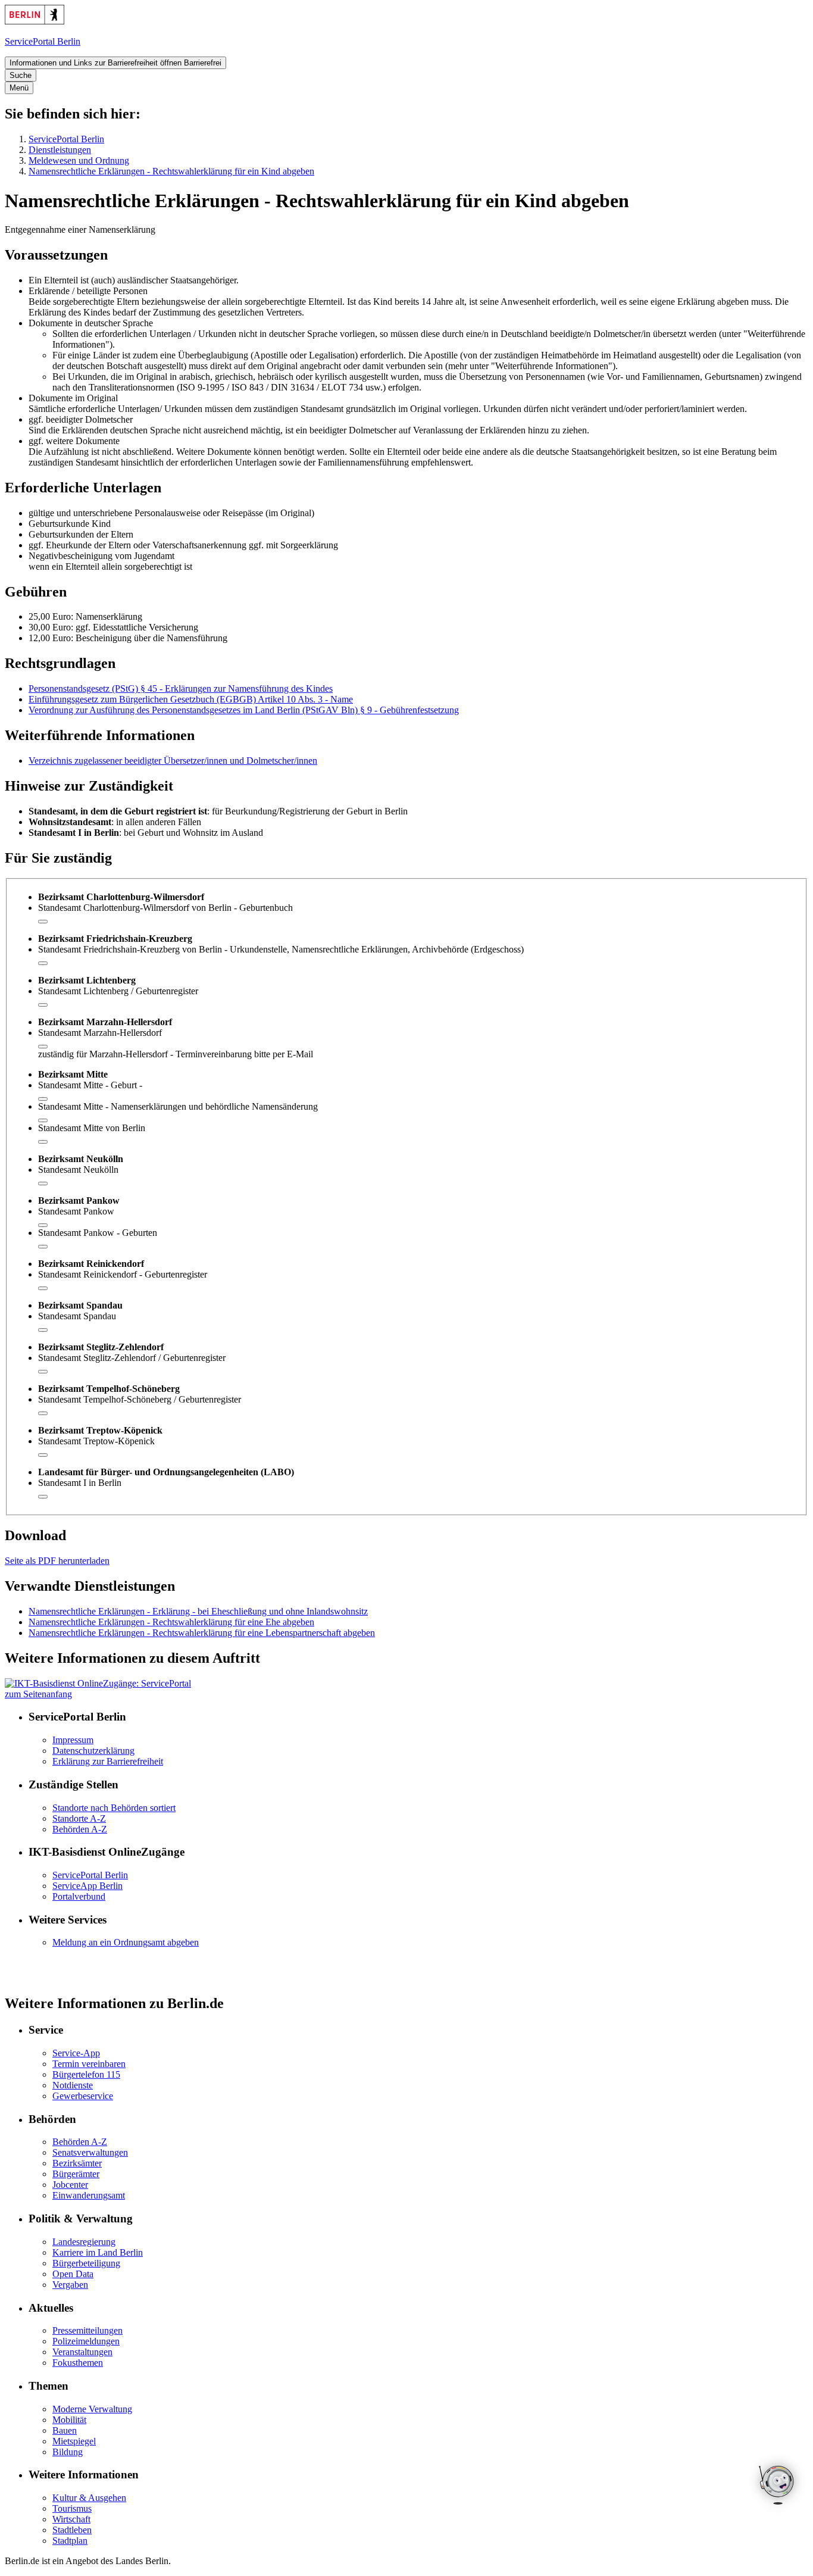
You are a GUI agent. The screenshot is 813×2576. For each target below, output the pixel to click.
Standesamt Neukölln (78, 1170)
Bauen (65, 2430)
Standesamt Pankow (76, 1211)
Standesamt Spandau (77, 1316)
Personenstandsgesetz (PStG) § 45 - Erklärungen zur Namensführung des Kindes (181, 689)
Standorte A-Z (79, 1818)
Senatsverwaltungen (90, 2152)
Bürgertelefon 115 (86, 2074)
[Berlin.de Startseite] (35, 21)
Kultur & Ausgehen (89, 2498)
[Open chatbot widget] (777, 2486)
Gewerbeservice (83, 2096)
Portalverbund (79, 1896)
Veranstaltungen (82, 2352)
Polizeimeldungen (86, 2341)
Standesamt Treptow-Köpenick (96, 1441)
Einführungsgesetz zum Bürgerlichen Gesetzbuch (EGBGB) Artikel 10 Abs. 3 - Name (191, 699)
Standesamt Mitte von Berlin (92, 1128)
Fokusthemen (78, 2363)
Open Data (73, 2274)
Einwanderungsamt (89, 2195)
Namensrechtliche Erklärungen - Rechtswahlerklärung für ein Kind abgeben (171, 171)
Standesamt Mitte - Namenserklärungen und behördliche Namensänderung (178, 1106)
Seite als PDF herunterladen (57, 1561)
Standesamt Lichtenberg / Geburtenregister (118, 991)
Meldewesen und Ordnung (79, 160)
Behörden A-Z (80, 1829)
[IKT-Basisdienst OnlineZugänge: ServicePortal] (98, 1683)
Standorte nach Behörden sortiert (114, 1808)
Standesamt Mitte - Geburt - (90, 1085)
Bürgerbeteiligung (86, 2263)
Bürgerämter (76, 2174)
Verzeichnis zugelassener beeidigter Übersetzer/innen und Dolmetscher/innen (173, 761)
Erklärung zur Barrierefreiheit (108, 1761)
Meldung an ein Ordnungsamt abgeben (126, 1942)
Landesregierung (84, 2242)
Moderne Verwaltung (92, 2409)
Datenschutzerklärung (93, 1751)
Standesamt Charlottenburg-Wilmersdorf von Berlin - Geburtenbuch (165, 908)
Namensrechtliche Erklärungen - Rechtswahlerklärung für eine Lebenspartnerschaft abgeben (202, 1633)
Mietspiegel (74, 2441)
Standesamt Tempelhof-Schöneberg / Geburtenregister (140, 1399)
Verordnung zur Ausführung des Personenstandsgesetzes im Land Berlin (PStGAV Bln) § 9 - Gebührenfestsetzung (244, 710)
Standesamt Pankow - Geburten (98, 1233)
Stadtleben (72, 2530)
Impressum (73, 1740)
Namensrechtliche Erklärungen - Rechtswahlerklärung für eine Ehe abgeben (171, 1622)
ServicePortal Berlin (66, 139)
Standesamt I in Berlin (80, 1483)
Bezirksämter (77, 2163)
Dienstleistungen (60, 150)
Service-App (76, 2053)
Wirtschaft (71, 2519)
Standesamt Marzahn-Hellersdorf (100, 1033)
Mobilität (69, 2420)
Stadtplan (70, 2541)
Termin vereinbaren (89, 2064)
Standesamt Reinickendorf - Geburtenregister (123, 1274)
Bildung (68, 2452)
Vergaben (70, 2285)
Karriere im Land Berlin (98, 2252)
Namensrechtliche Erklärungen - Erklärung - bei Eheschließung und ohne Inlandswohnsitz (198, 1611)
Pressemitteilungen (87, 2330)
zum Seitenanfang (38, 1694)
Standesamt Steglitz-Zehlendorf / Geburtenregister (132, 1358)
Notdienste (73, 2085)
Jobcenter (70, 2185)
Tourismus (72, 2508)
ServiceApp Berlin (87, 1886)
